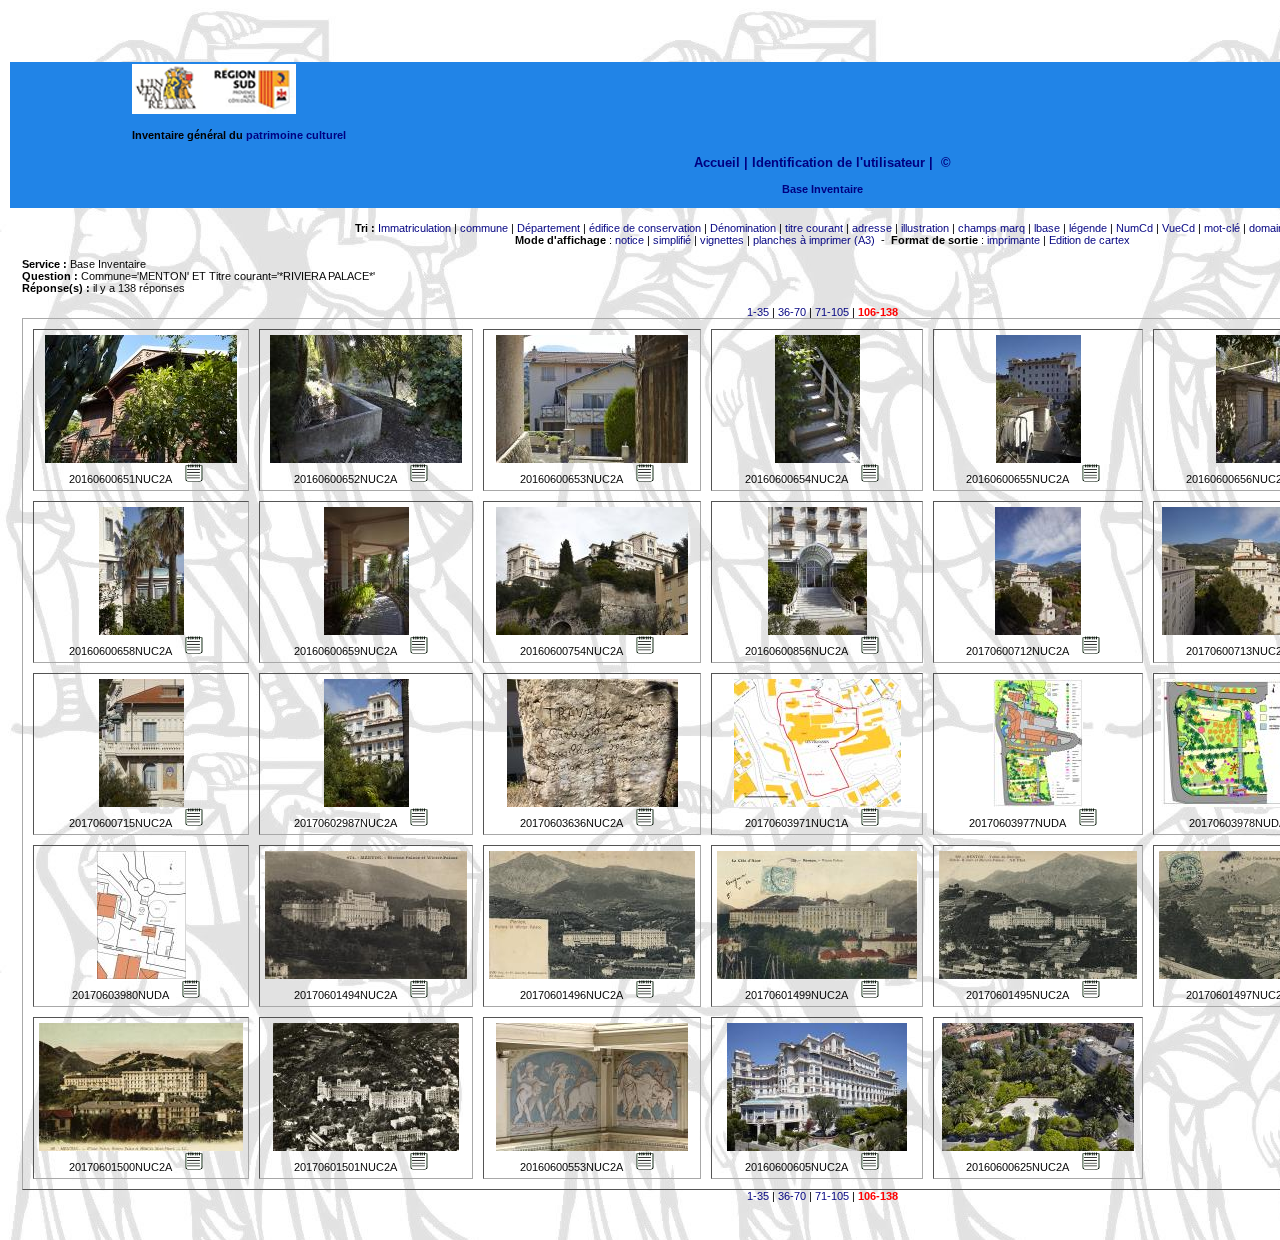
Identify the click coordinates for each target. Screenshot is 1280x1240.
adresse (872, 228)
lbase (1047, 228)
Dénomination (743, 228)
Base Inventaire (822, 189)
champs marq (991, 228)
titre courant (814, 228)
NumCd (1134, 228)
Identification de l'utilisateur (838, 162)
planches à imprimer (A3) (814, 240)
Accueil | (721, 162)
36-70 (792, 312)
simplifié (672, 240)
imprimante (1013, 240)
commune (484, 228)
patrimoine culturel (296, 135)
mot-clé (1222, 228)
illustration (925, 228)
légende (1088, 228)
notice (629, 240)
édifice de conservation (645, 228)
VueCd (1178, 228)
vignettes (722, 240)
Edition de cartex (1089, 240)
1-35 (758, 312)
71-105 (832, 312)
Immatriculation (414, 228)
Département (548, 228)
